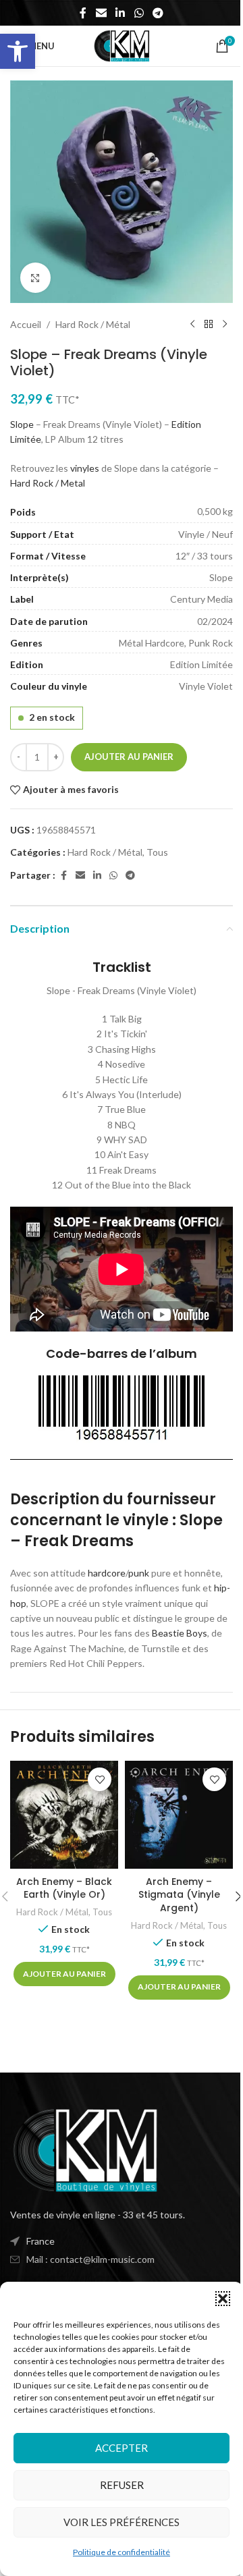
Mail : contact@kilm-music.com (90, 2259)
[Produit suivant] (225, 325)
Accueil (26, 324)
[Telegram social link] (158, 13)
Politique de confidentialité (122, 2552)
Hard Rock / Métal (93, 324)
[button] (18, 51)
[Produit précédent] (192, 325)
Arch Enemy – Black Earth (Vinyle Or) (64, 1888)
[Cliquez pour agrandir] (35, 278)
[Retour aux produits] (209, 325)
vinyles (85, 468)
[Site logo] (121, 45)
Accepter (122, 2448)
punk (139, 1573)
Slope (22, 424)
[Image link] (84, 2149)
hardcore (107, 1573)
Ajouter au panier (129, 757)
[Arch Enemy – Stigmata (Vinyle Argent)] (179, 1815)
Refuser (122, 2485)
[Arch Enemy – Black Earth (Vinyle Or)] (64, 1815)
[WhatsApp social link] (139, 13)
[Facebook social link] (83, 13)
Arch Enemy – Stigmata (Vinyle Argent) (179, 1895)
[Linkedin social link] (120, 13)
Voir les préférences (122, 2522)
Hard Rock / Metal (48, 483)
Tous (157, 852)
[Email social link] (101, 13)
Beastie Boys (180, 1633)
